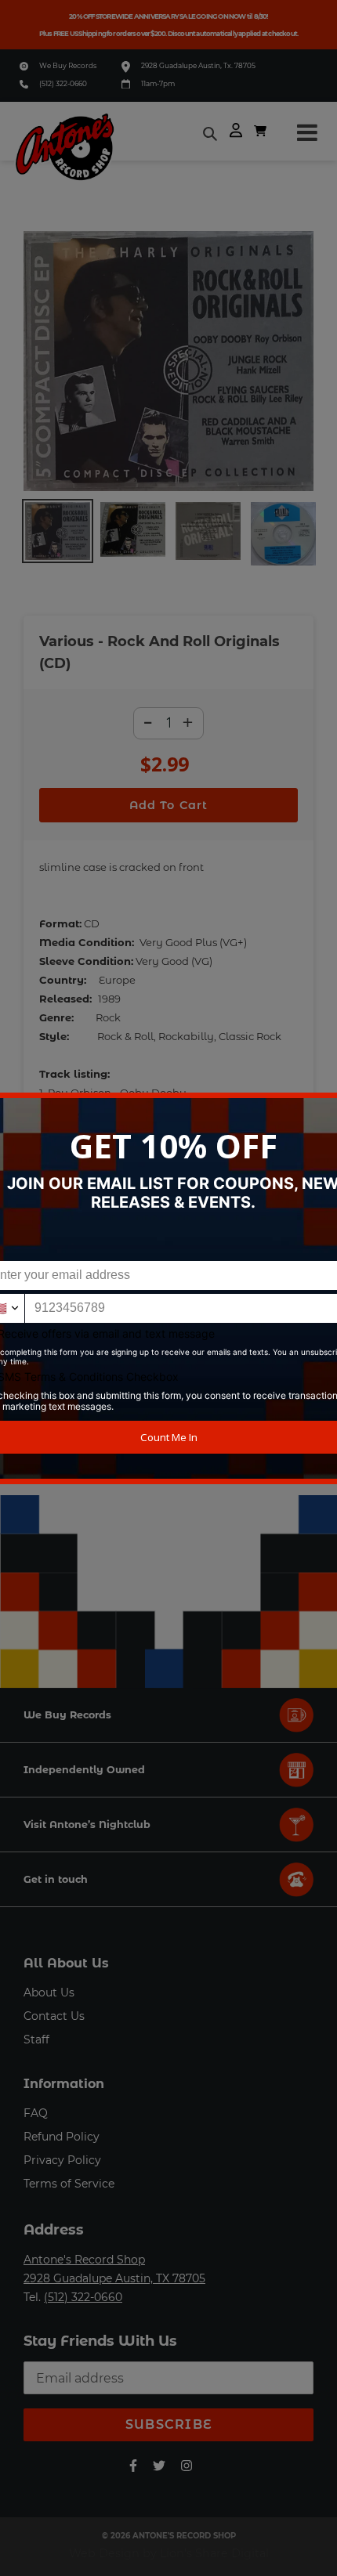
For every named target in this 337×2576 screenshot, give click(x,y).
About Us (49, 1993)
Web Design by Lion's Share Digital (169, 2553)
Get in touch (56, 1879)
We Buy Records (68, 65)
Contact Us (54, 2016)
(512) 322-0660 (63, 83)
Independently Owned (84, 1770)
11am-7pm (158, 83)
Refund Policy (62, 2137)
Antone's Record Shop (84, 2260)
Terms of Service (69, 2184)
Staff (36, 2039)
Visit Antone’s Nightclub (87, 1825)
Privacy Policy (62, 2160)
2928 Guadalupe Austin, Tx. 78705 (198, 65)
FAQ (36, 2113)
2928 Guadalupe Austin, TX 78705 (114, 2278)
